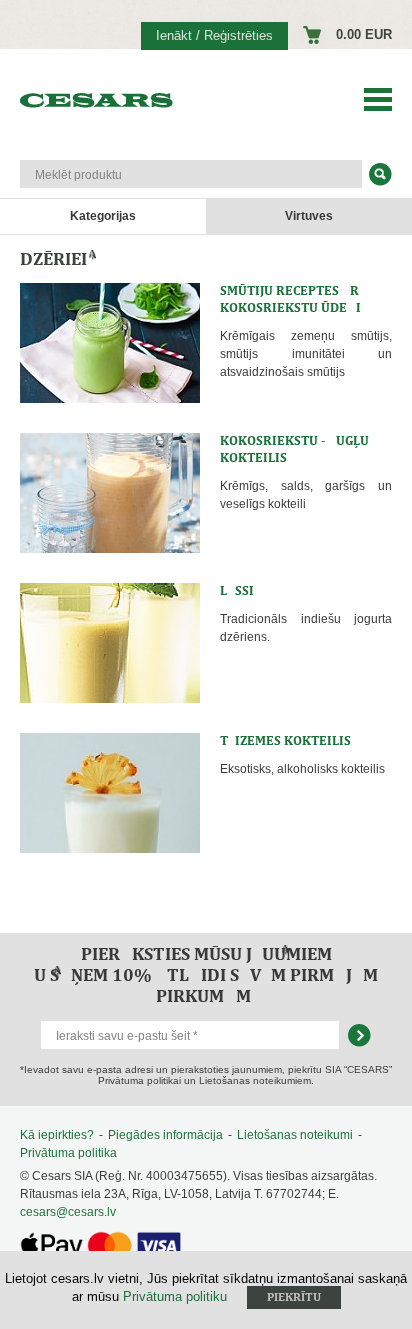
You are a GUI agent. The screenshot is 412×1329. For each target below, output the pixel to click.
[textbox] (191, 174)
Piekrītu (294, 1297)
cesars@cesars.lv (68, 1212)
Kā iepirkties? (57, 1135)
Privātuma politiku (175, 1296)
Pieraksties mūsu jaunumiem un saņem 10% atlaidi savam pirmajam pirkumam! (206, 974)
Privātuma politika (68, 1153)
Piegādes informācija (165, 1135)
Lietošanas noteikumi (295, 1135)
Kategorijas (103, 216)
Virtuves (309, 216)
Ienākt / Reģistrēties (214, 35)
